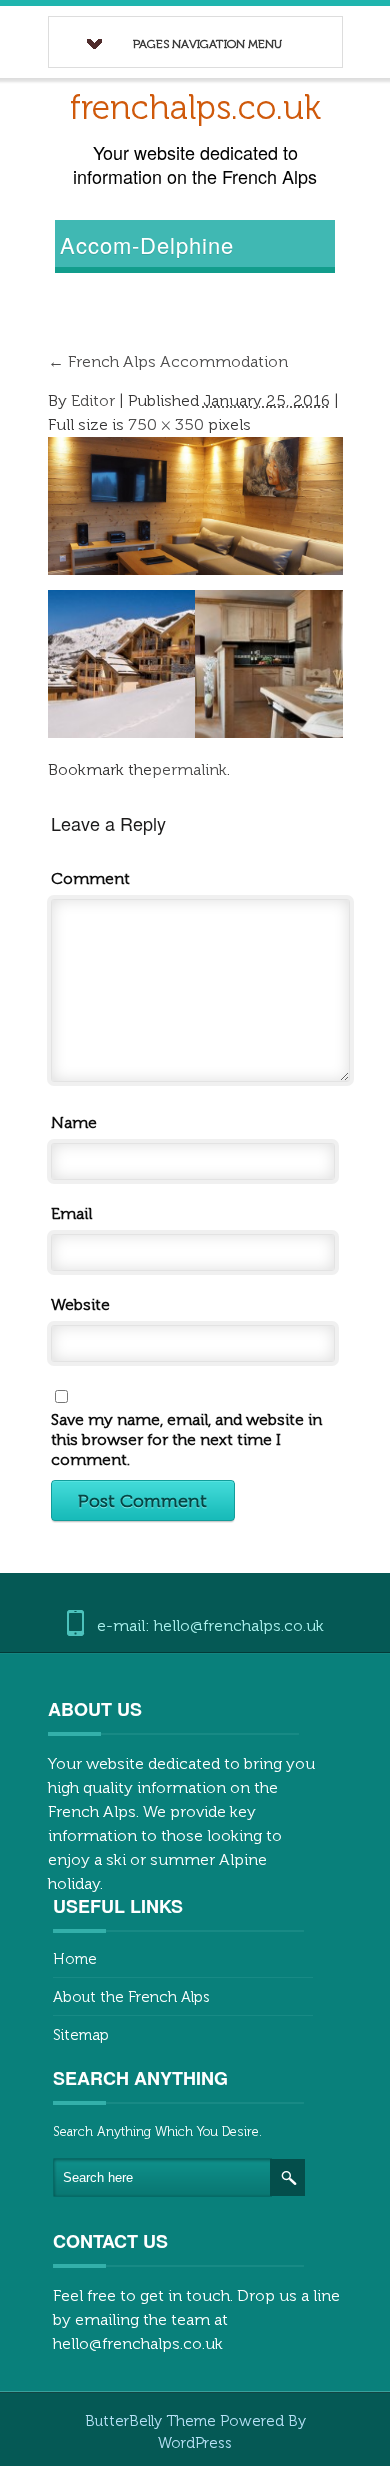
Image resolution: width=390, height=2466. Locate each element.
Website (80, 1304)
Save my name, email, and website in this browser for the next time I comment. (186, 1439)
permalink (189, 769)
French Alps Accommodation (168, 361)
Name (74, 1122)
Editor (93, 400)
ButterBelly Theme (152, 2421)
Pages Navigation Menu (207, 44)
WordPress (195, 2443)
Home (75, 1959)
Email (71, 1213)
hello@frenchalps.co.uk (138, 2343)
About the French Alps (131, 1997)
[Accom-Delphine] (196, 504)
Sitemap (81, 2035)
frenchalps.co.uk (195, 107)
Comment (90, 878)
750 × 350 (166, 424)
